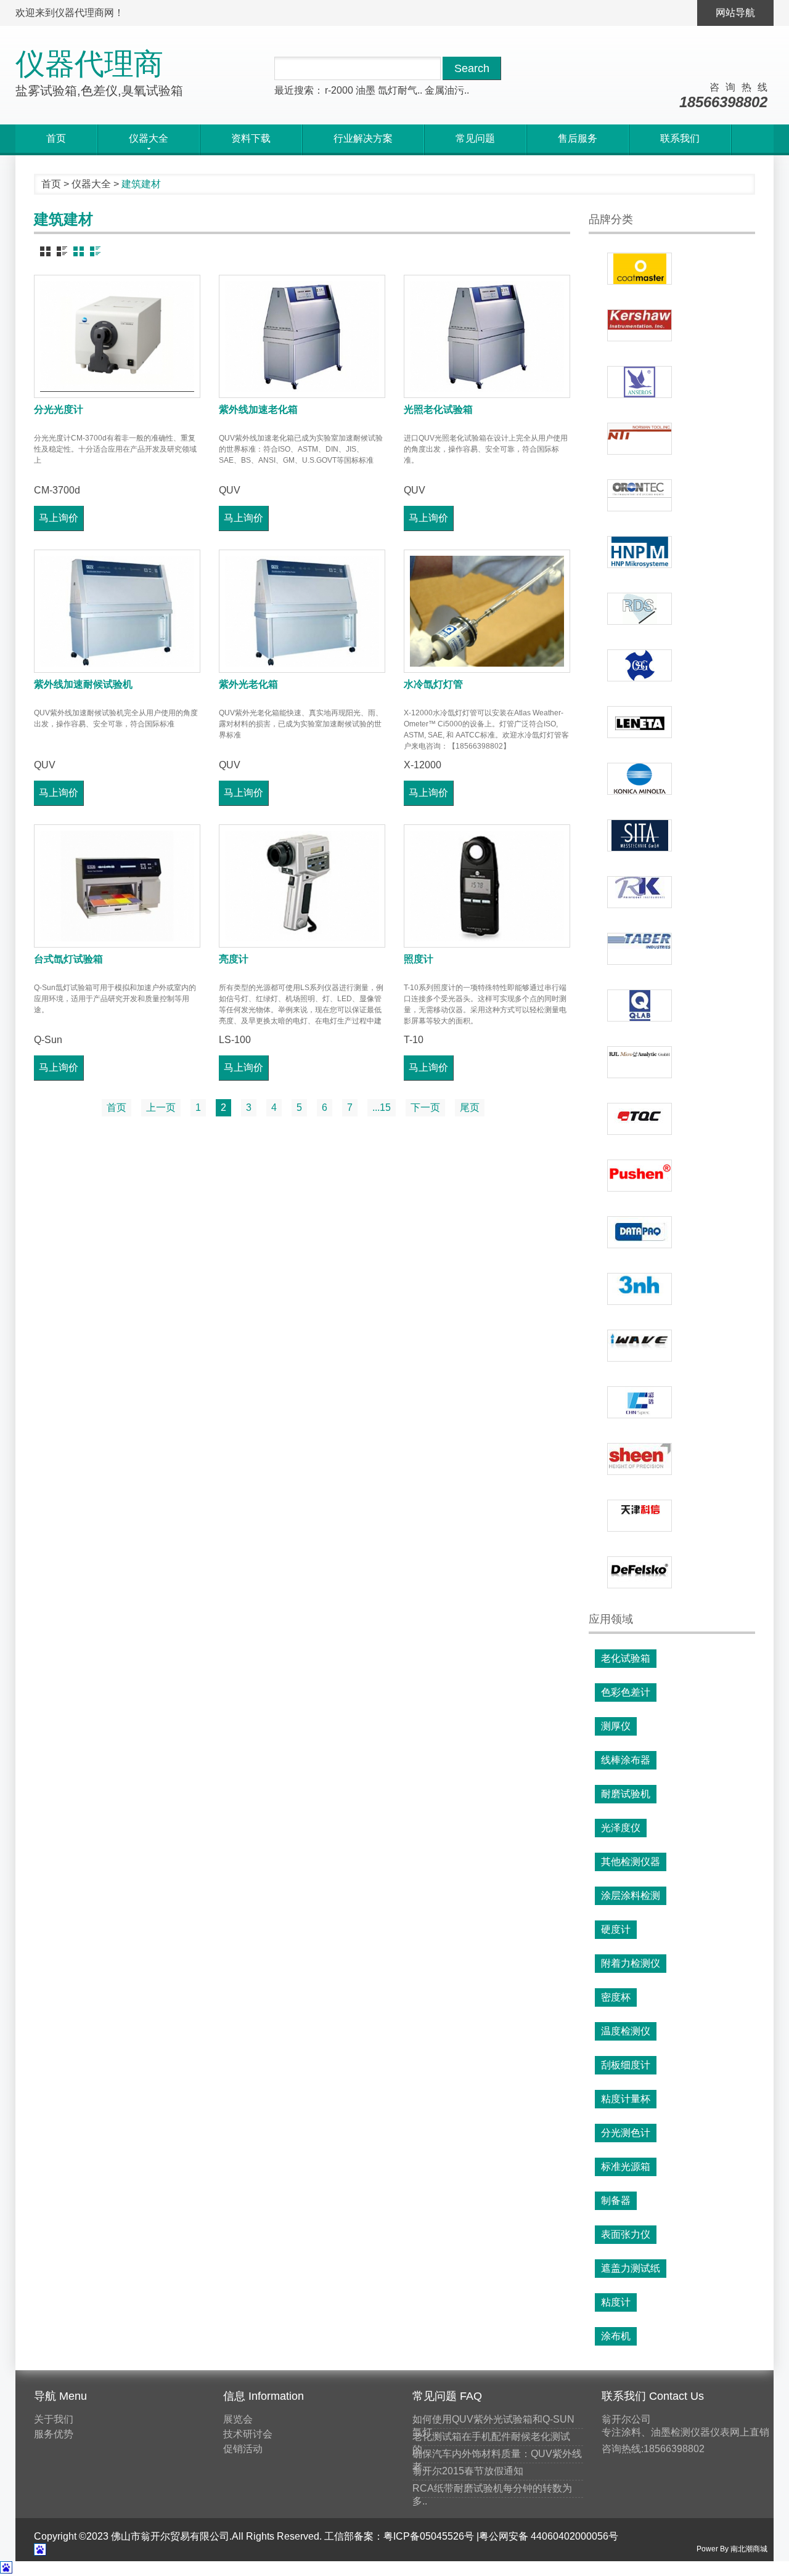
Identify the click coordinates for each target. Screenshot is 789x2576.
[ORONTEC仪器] (640, 495)
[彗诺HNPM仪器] (640, 552)
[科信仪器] (640, 1516)
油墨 (366, 90)
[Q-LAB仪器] (640, 1006)
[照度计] (487, 886)
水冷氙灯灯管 (433, 684)
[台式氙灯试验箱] (117, 886)
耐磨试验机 (626, 1794)
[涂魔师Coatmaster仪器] (640, 269)
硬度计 (616, 1929)
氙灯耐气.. (400, 90)
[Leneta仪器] (640, 722)
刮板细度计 (626, 2065)
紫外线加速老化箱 (258, 409)
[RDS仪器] (640, 609)
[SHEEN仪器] (640, 1459)
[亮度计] (302, 886)
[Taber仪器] (640, 949)
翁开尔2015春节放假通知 (468, 2471)
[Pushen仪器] (640, 1176)
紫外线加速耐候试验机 (83, 684)
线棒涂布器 (626, 1760)
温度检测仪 (626, 2031)
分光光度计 (59, 409)
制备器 (616, 2200)
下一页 (425, 1107)
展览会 (238, 2419)
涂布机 (616, 2336)
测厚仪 (616, 1726)
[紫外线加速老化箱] (302, 336)
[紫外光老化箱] (302, 611)
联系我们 (680, 138)
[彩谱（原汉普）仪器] (640, 1402)
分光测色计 (626, 2133)
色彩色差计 (626, 1692)
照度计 (419, 959)
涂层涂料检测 (631, 1895)
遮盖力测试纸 (631, 2268)
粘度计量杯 (626, 2099)
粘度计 (616, 2302)
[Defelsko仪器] (640, 1572)
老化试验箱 (626, 1658)
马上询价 (59, 518)
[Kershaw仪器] (640, 325)
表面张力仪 (626, 2234)
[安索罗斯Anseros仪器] (640, 382)
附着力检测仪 (631, 1963)
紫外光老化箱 (248, 684)
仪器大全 (91, 184)
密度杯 (616, 1997)
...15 (382, 1107)
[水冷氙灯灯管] (487, 611)
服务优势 (54, 2434)
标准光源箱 (626, 2167)
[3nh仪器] (640, 1289)
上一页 (161, 1107)
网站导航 (735, 13)
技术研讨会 (248, 2434)
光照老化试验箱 (438, 409)
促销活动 (243, 2449)
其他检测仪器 (631, 1862)
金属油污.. (447, 90)
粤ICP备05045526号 (429, 2536)
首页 (56, 138)
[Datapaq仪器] (640, 1232)
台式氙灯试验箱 (68, 959)
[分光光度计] (117, 336)
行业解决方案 (363, 138)
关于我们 (54, 2419)
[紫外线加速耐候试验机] (117, 611)
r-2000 (339, 90)
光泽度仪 (621, 1828)
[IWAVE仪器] (640, 1346)
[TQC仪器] (640, 1119)
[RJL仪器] (640, 1062)
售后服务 (578, 138)
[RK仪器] (640, 892)
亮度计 (234, 959)
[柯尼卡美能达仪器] (640, 779)
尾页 (470, 1107)
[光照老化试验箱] (487, 336)
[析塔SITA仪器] (640, 835)
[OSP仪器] (640, 665)
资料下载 (251, 138)
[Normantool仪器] (640, 439)
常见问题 (475, 138)
